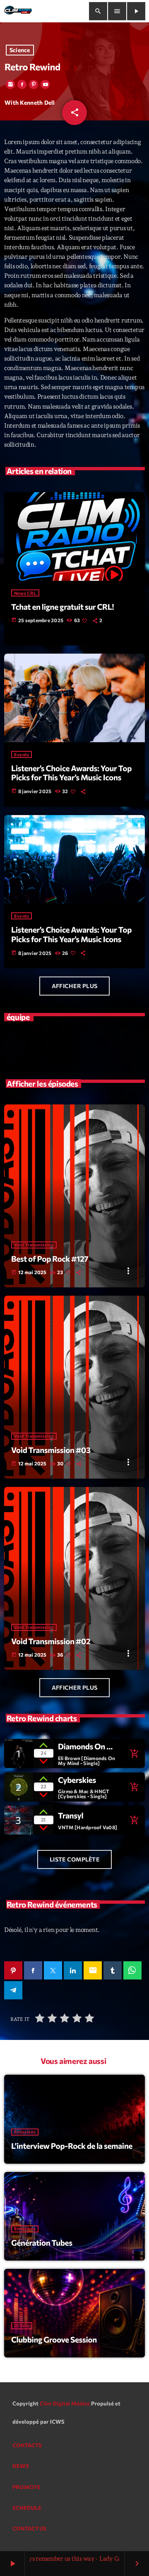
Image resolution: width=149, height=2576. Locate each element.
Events (22, 754)
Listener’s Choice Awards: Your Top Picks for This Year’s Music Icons (71, 773)
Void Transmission (34, 1245)
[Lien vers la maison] (18, 11)
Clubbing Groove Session (54, 2339)
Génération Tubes (42, 2243)
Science (20, 50)
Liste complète (74, 1859)
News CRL (25, 593)
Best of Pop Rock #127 (50, 1259)
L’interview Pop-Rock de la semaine (72, 2146)
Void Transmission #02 (51, 1641)
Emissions (25, 2132)
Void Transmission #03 (51, 1450)
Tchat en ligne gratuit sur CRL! (62, 607)
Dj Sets (22, 2326)
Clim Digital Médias (65, 2403)
